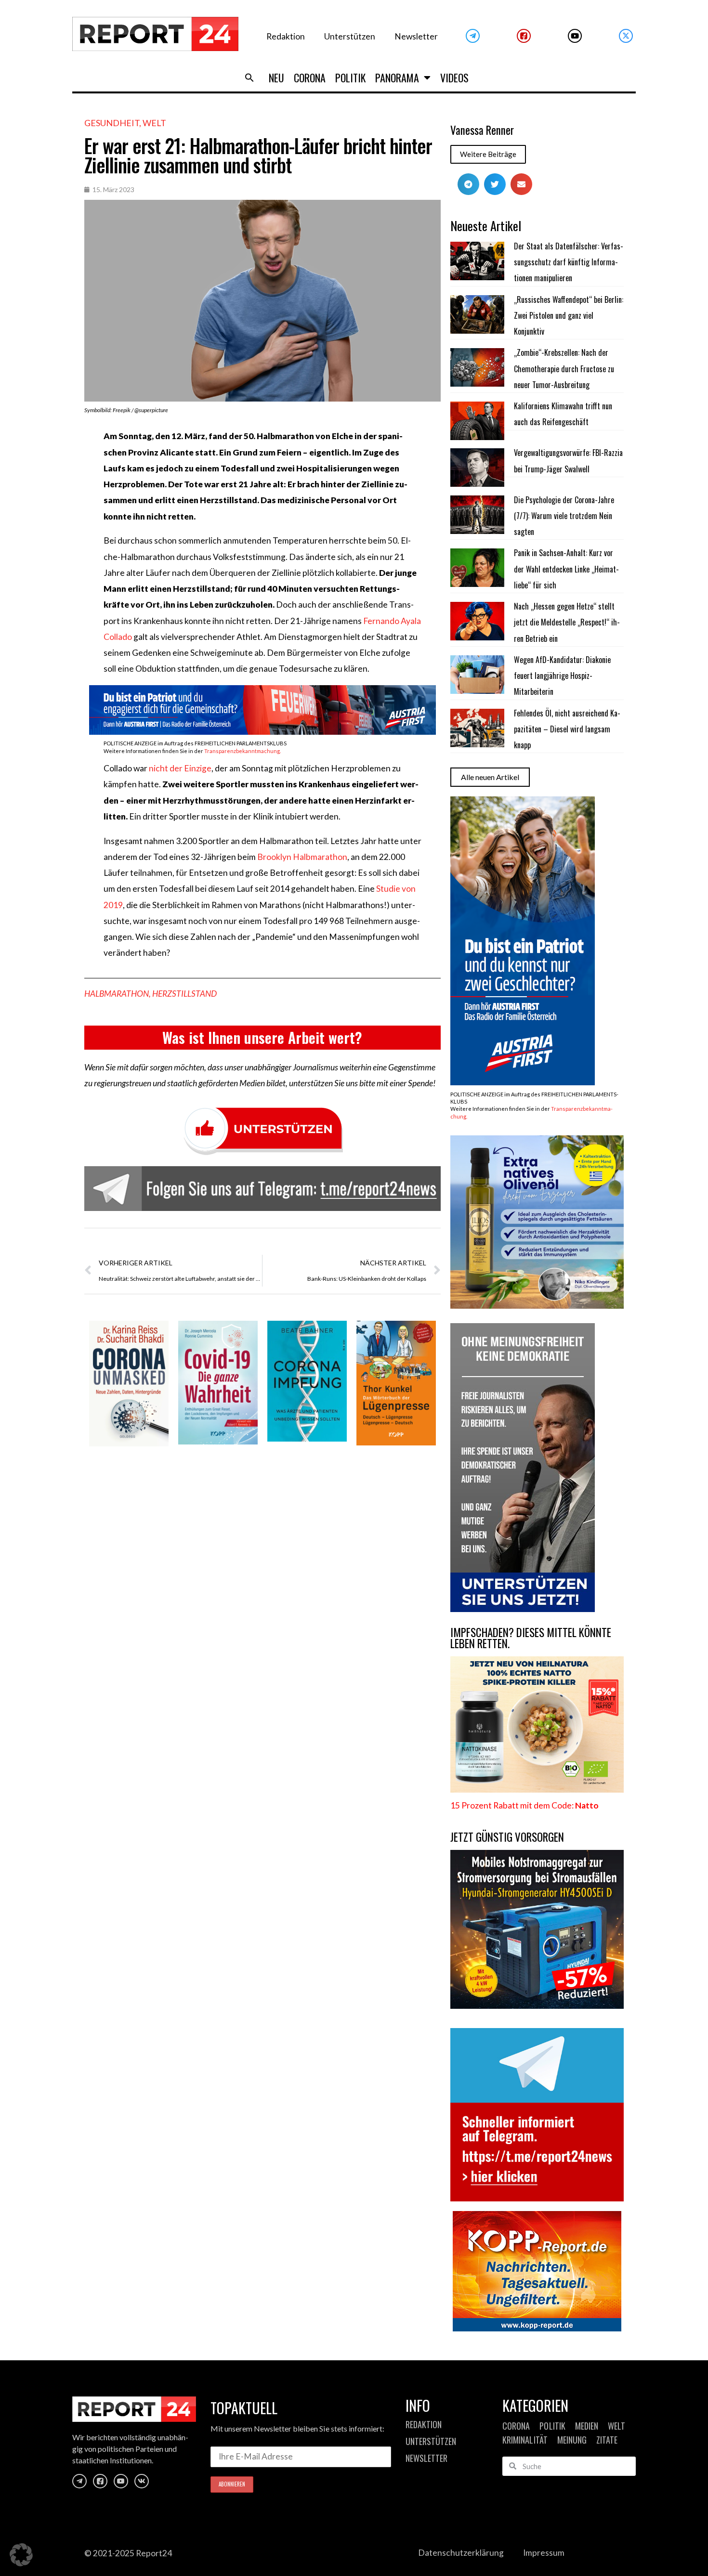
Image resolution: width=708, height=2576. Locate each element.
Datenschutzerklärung (461, 2553)
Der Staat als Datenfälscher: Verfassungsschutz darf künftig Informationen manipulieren (569, 262)
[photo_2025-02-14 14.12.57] (523, 1609)
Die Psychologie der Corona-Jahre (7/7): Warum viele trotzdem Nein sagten (564, 516)
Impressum (544, 2553)
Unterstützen (350, 36)
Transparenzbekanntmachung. (243, 751)
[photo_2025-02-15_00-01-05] (537, 1306)
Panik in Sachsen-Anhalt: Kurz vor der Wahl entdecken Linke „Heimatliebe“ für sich (566, 569)
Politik (350, 78)
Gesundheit (112, 123)
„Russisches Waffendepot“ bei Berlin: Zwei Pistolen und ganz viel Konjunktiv (569, 316)
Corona (310, 78)
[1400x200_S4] (262, 732)
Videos (454, 78)
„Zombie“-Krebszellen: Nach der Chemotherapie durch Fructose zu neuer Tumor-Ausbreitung (564, 369)
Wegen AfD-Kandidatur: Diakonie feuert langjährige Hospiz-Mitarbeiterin (562, 676)
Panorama (397, 78)
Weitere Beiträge (488, 154)
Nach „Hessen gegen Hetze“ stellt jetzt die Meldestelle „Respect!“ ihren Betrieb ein (567, 622)
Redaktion (286, 36)
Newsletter (416, 36)
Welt (154, 123)
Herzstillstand (184, 994)
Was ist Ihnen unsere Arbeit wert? (262, 1037)
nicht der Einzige (180, 768)
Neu (276, 78)
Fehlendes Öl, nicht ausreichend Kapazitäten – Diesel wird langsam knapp (567, 729)
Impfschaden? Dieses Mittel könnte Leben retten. (531, 1638)
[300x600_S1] (523, 1082)
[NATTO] (537, 1789)
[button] (249, 78)
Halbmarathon (117, 994)
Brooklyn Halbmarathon (302, 857)
